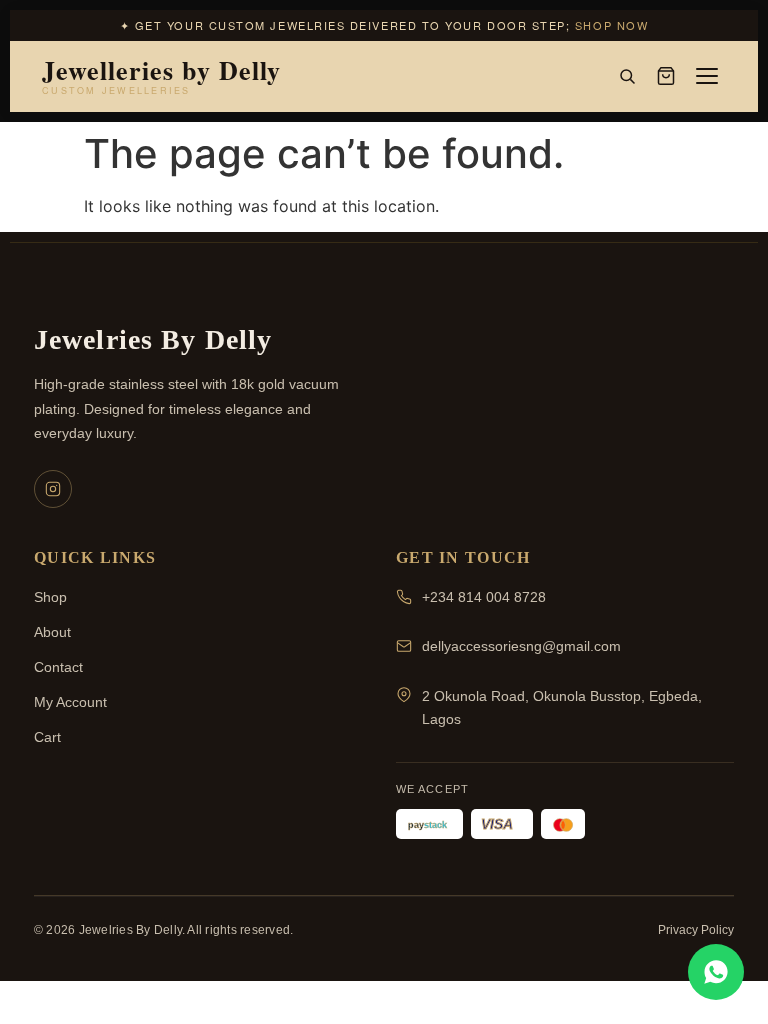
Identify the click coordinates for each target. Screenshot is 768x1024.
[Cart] (666, 76)
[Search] (627, 76)
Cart (47, 737)
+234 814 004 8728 (484, 597)
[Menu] (707, 76)
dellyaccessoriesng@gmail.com (521, 646)
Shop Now (611, 25)
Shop (50, 597)
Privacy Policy (696, 930)
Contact (58, 667)
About (52, 632)
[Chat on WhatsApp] (716, 972)
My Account (70, 702)
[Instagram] (53, 489)
